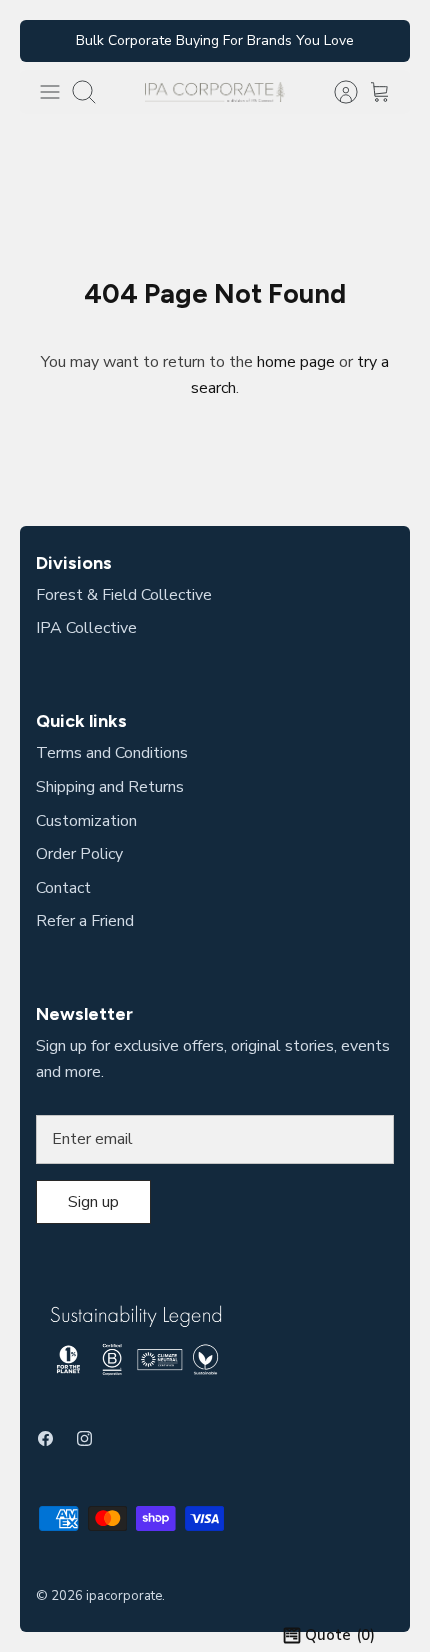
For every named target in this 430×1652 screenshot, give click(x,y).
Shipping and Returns (110, 787)
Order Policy (79, 854)
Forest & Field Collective (124, 595)
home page (296, 362)
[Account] (336, 92)
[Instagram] (84, 1438)
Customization (86, 821)
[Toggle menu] (50, 92)
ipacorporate (124, 1596)
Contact (63, 888)
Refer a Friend (85, 921)
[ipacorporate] (215, 91)
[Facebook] (45, 1438)
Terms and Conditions (112, 753)
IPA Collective (86, 628)
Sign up (93, 1202)
